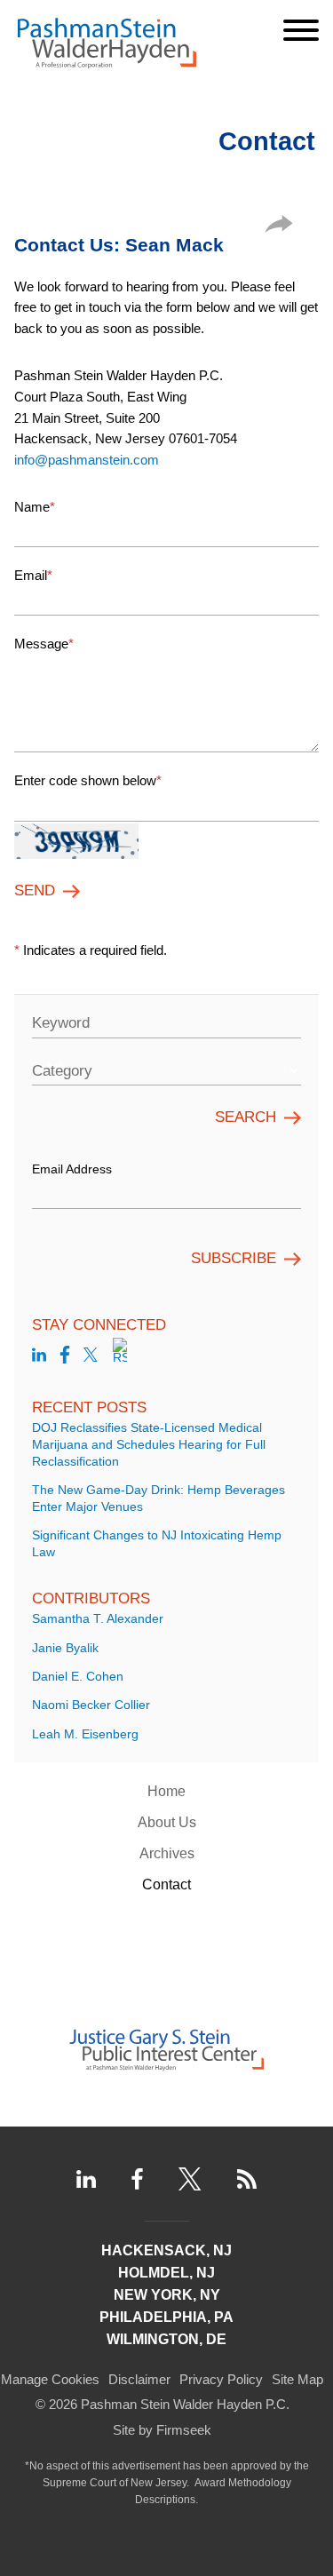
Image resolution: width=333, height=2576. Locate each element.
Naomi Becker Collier (91, 1705)
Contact (166, 1884)
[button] (279, 228)
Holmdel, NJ (166, 2273)
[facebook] (65, 1358)
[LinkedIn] (86, 2179)
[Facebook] (137, 2179)
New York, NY (167, 2295)
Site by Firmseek (162, 2430)
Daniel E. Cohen (78, 1677)
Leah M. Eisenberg (85, 1734)
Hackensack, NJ (166, 2250)
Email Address (72, 1169)
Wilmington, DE (166, 2339)
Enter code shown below (88, 780)
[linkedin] (39, 1358)
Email (33, 575)
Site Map (297, 2379)
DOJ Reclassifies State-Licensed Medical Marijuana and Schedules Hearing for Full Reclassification (149, 1445)
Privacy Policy (221, 2379)
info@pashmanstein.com (87, 460)
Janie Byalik (65, 1648)
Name (35, 507)
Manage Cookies (50, 2379)
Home (166, 1791)
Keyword (61, 1023)
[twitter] (91, 1358)
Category (62, 1071)
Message (44, 644)
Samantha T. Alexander (98, 1619)
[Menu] (301, 30)
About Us (167, 1822)
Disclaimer (139, 2379)
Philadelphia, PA (166, 2317)
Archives (167, 1853)
